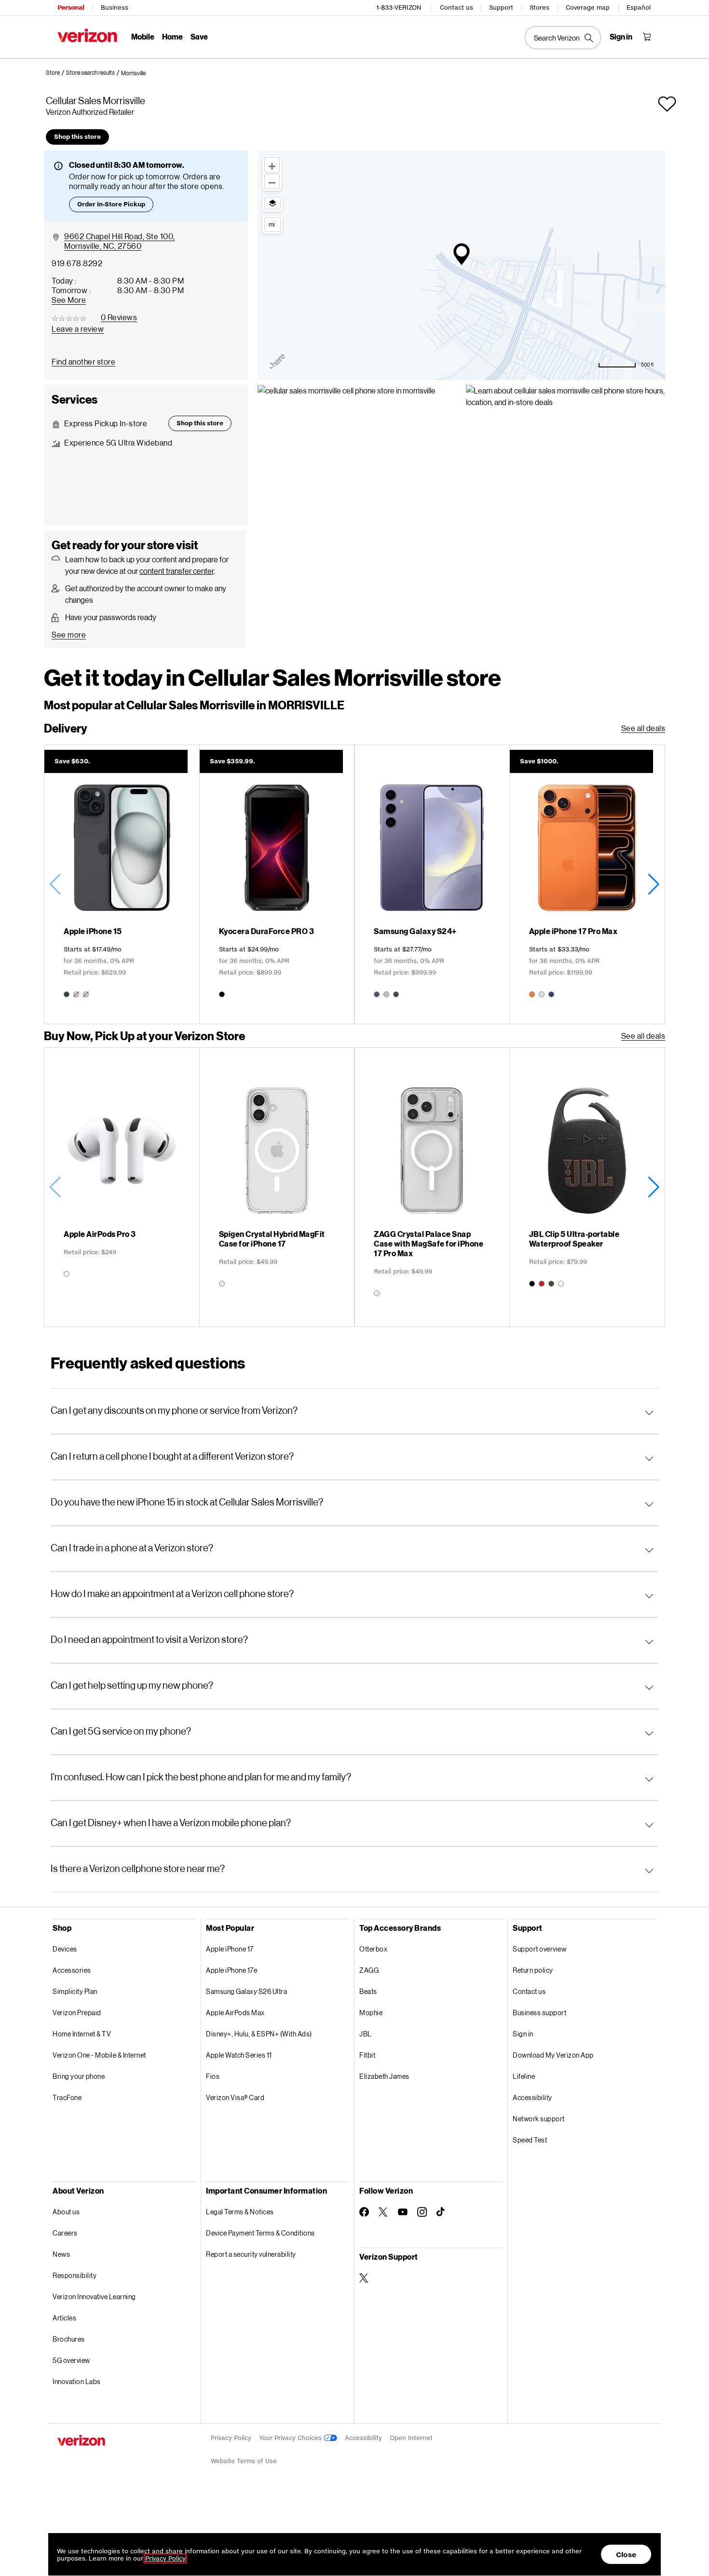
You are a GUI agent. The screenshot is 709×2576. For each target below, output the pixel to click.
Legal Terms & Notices (240, 2212)
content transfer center (177, 571)
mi (272, 224)
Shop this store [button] (77, 137)
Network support (539, 2119)
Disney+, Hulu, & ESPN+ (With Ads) (259, 2034)
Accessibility (532, 2097)
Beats (368, 1991)
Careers (65, 2233)
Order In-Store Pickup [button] (111, 204)
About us (66, 2212)
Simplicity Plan (75, 1991)
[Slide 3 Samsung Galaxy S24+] (432, 884)
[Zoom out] (272, 181)
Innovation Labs (77, 2381)
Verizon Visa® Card (235, 2097)
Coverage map (588, 7)
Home (172, 36)
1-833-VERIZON (399, 7)
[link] (56, 73)
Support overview (539, 1949)
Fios (213, 2076)
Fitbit (367, 2055)
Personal (71, 7)
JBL (366, 2034)
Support (501, 7)
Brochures (69, 2339)
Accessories (72, 1970)
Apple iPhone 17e (232, 1970)
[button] (133, 73)
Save (199, 36)
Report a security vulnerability (251, 2254)
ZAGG (369, 1970)
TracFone (67, 2097)
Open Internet (411, 2438)
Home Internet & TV (82, 2034)
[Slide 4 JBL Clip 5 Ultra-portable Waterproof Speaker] (587, 1187)
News (61, 2254)
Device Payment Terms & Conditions (260, 2233)
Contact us (457, 7)
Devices (65, 1949)
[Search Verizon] (563, 38)
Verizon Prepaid (77, 2013)
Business (115, 7)
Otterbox (373, 1949)
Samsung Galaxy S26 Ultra (246, 1991)
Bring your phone (79, 2076)
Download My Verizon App (553, 2055)
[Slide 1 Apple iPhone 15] (122, 884)
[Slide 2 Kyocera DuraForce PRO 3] (277, 884)
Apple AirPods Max (235, 2013)
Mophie (371, 2013)
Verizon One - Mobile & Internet (99, 2055)
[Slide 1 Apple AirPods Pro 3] (122, 1187)
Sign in (523, 2034)
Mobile (143, 36)
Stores (539, 7)
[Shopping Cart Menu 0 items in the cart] (647, 37)
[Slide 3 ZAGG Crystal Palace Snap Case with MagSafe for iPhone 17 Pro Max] (432, 1187)
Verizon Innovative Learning (94, 2297)
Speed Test (530, 2140)
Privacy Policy (231, 2438)
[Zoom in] (272, 165)
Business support (539, 2013)
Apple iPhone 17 (230, 1949)
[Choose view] (273, 203)
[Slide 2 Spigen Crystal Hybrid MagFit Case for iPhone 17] (277, 1187)
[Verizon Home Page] (87, 35)
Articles (64, 2318)
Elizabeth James (384, 2076)
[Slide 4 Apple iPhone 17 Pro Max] (587, 884)
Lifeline (524, 2076)
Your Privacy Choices (291, 2438)
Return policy (533, 1970)
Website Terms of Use (244, 2461)
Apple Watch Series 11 (239, 2055)
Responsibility (75, 2275)
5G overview (71, 2360)
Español (639, 7)
